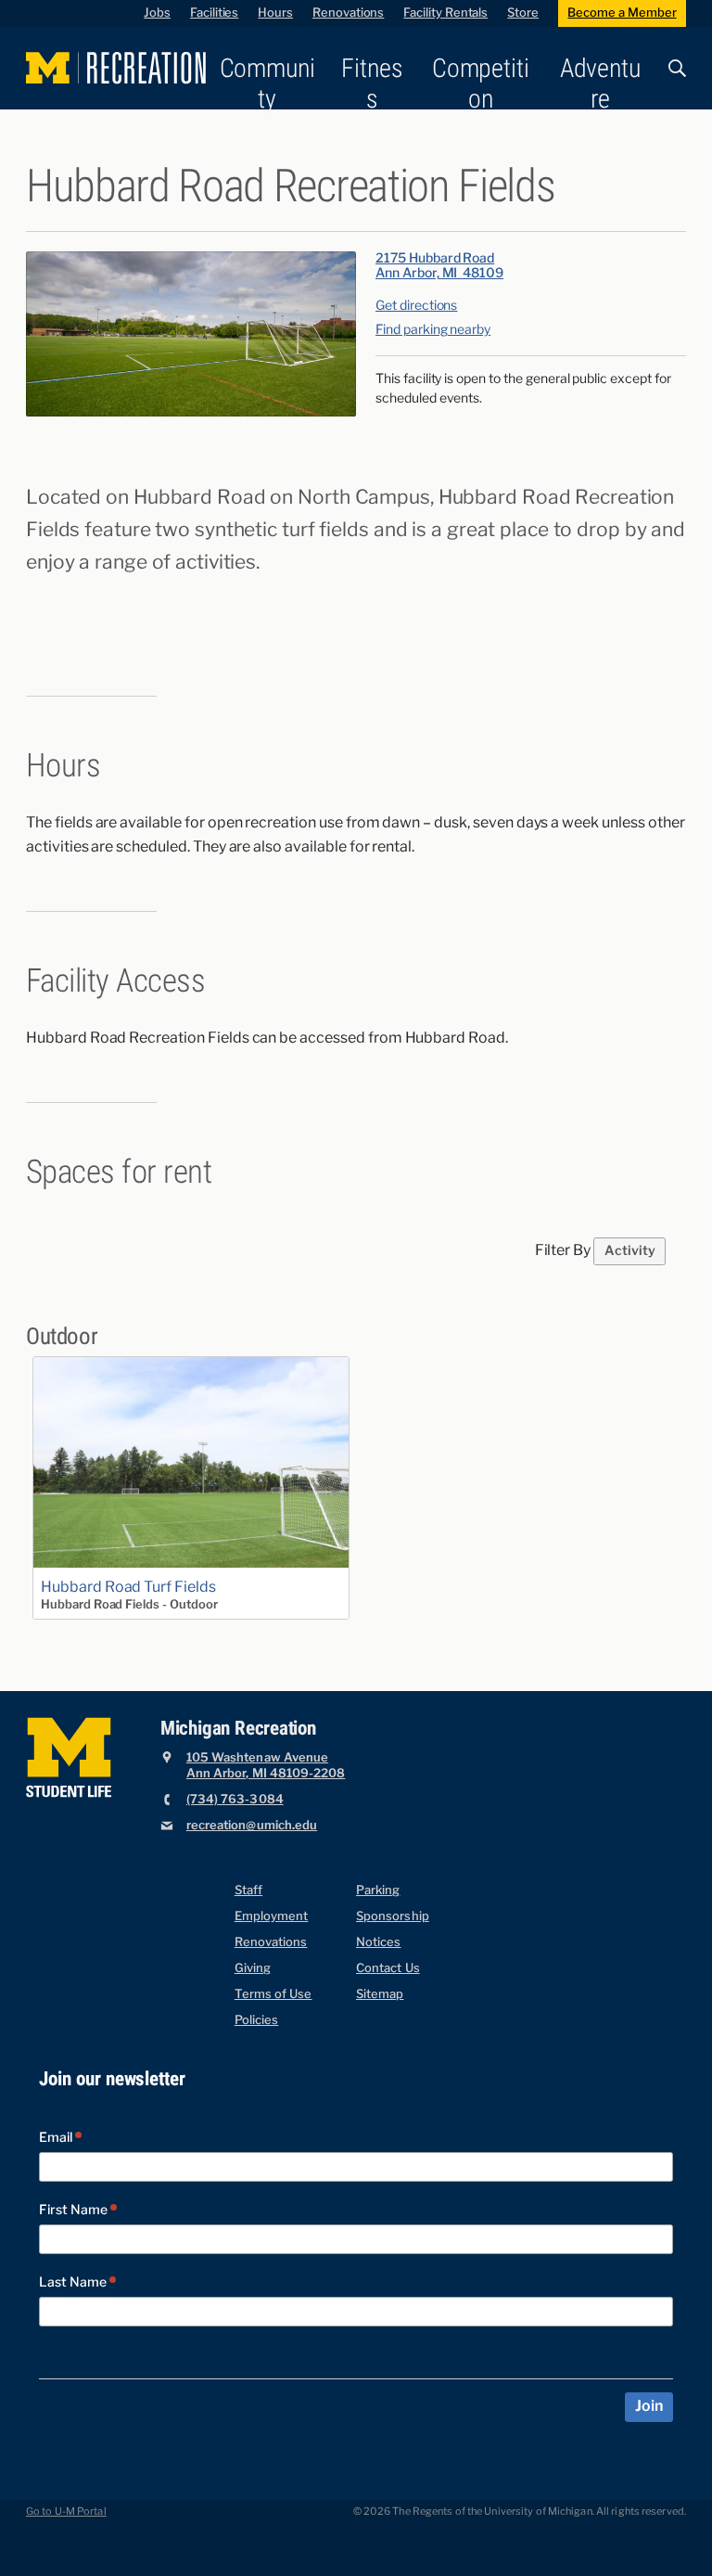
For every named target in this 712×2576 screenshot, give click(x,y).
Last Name (74, 2282)
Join (648, 2406)
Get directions (416, 306)
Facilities (214, 13)
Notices (378, 1942)
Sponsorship (393, 1916)
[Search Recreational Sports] (671, 68)
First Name (75, 2210)
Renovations (348, 13)
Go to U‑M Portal (66, 2512)
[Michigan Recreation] (116, 68)
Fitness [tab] (372, 83)
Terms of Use (273, 1994)
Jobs (157, 13)
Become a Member (622, 13)
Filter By (563, 1250)
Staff (248, 1890)
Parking (378, 1890)
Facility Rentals (445, 13)
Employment (272, 1916)
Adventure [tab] (600, 83)
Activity (630, 1251)
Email (57, 2138)
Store (523, 13)
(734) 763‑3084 (235, 1799)
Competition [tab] (481, 83)
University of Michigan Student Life (69, 1758)
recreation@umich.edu (252, 1825)
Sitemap (380, 1994)
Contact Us (388, 1968)
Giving (253, 1968)
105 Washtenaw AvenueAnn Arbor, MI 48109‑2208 (266, 1766)
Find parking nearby (433, 330)
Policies (257, 2020)
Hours (275, 13)
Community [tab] (267, 83)
